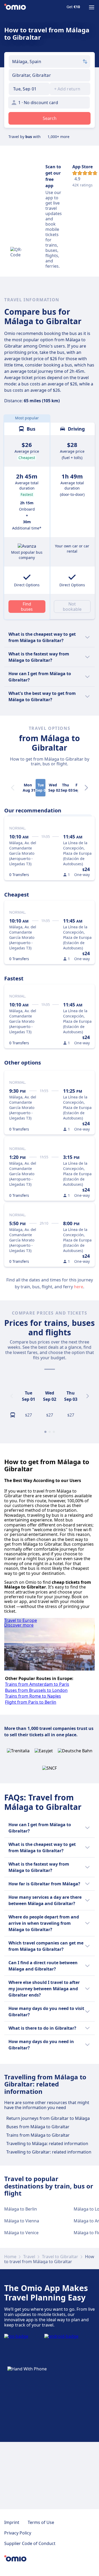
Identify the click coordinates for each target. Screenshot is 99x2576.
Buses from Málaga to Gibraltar (38, 2127)
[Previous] (12, 1396)
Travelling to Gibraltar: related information (49, 2152)
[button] (29, 89)
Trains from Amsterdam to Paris (37, 1684)
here (79, 1287)
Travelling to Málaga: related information (47, 2144)
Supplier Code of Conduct (30, 2543)
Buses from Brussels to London (36, 1690)
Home (10, 2257)
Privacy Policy (18, 2533)
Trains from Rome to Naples (33, 1696)
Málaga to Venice (21, 2233)
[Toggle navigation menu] (92, 7)
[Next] (86, 788)
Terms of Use (41, 2522)
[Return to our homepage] (15, 7)
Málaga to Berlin (21, 2209)
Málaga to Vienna (22, 2221)
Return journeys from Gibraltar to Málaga (48, 2118)
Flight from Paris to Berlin (31, 1702)
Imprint (12, 2522)
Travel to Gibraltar (60, 2257)
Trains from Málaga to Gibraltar (38, 2135)
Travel (29, 2257)
